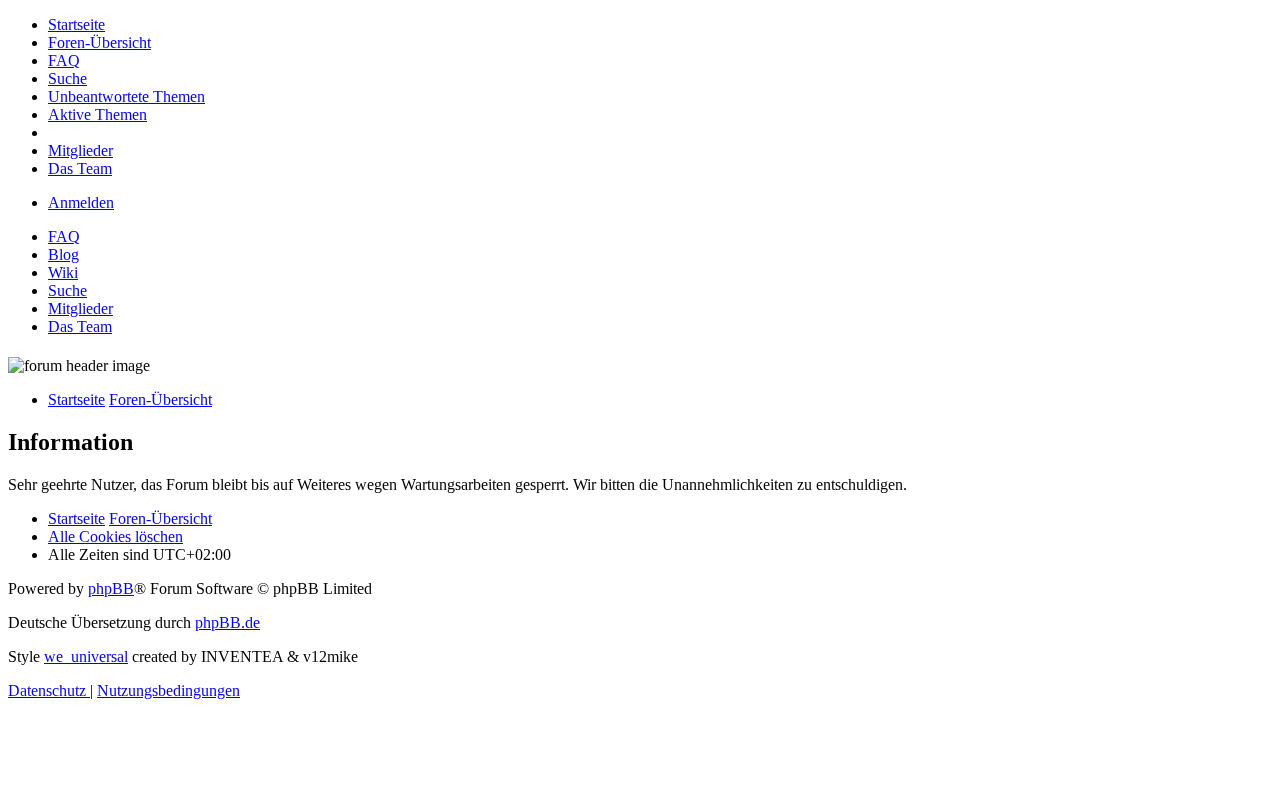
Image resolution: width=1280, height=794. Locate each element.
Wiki (63, 272)
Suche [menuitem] (67, 290)
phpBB (111, 588)
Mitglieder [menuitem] (80, 308)
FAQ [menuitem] (64, 236)
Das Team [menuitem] (80, 326)
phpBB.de (227, 622)
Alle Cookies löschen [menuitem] (115, 536)
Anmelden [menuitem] (81, 202)
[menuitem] (76, 24)
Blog (63, 254)
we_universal (86, 656)
